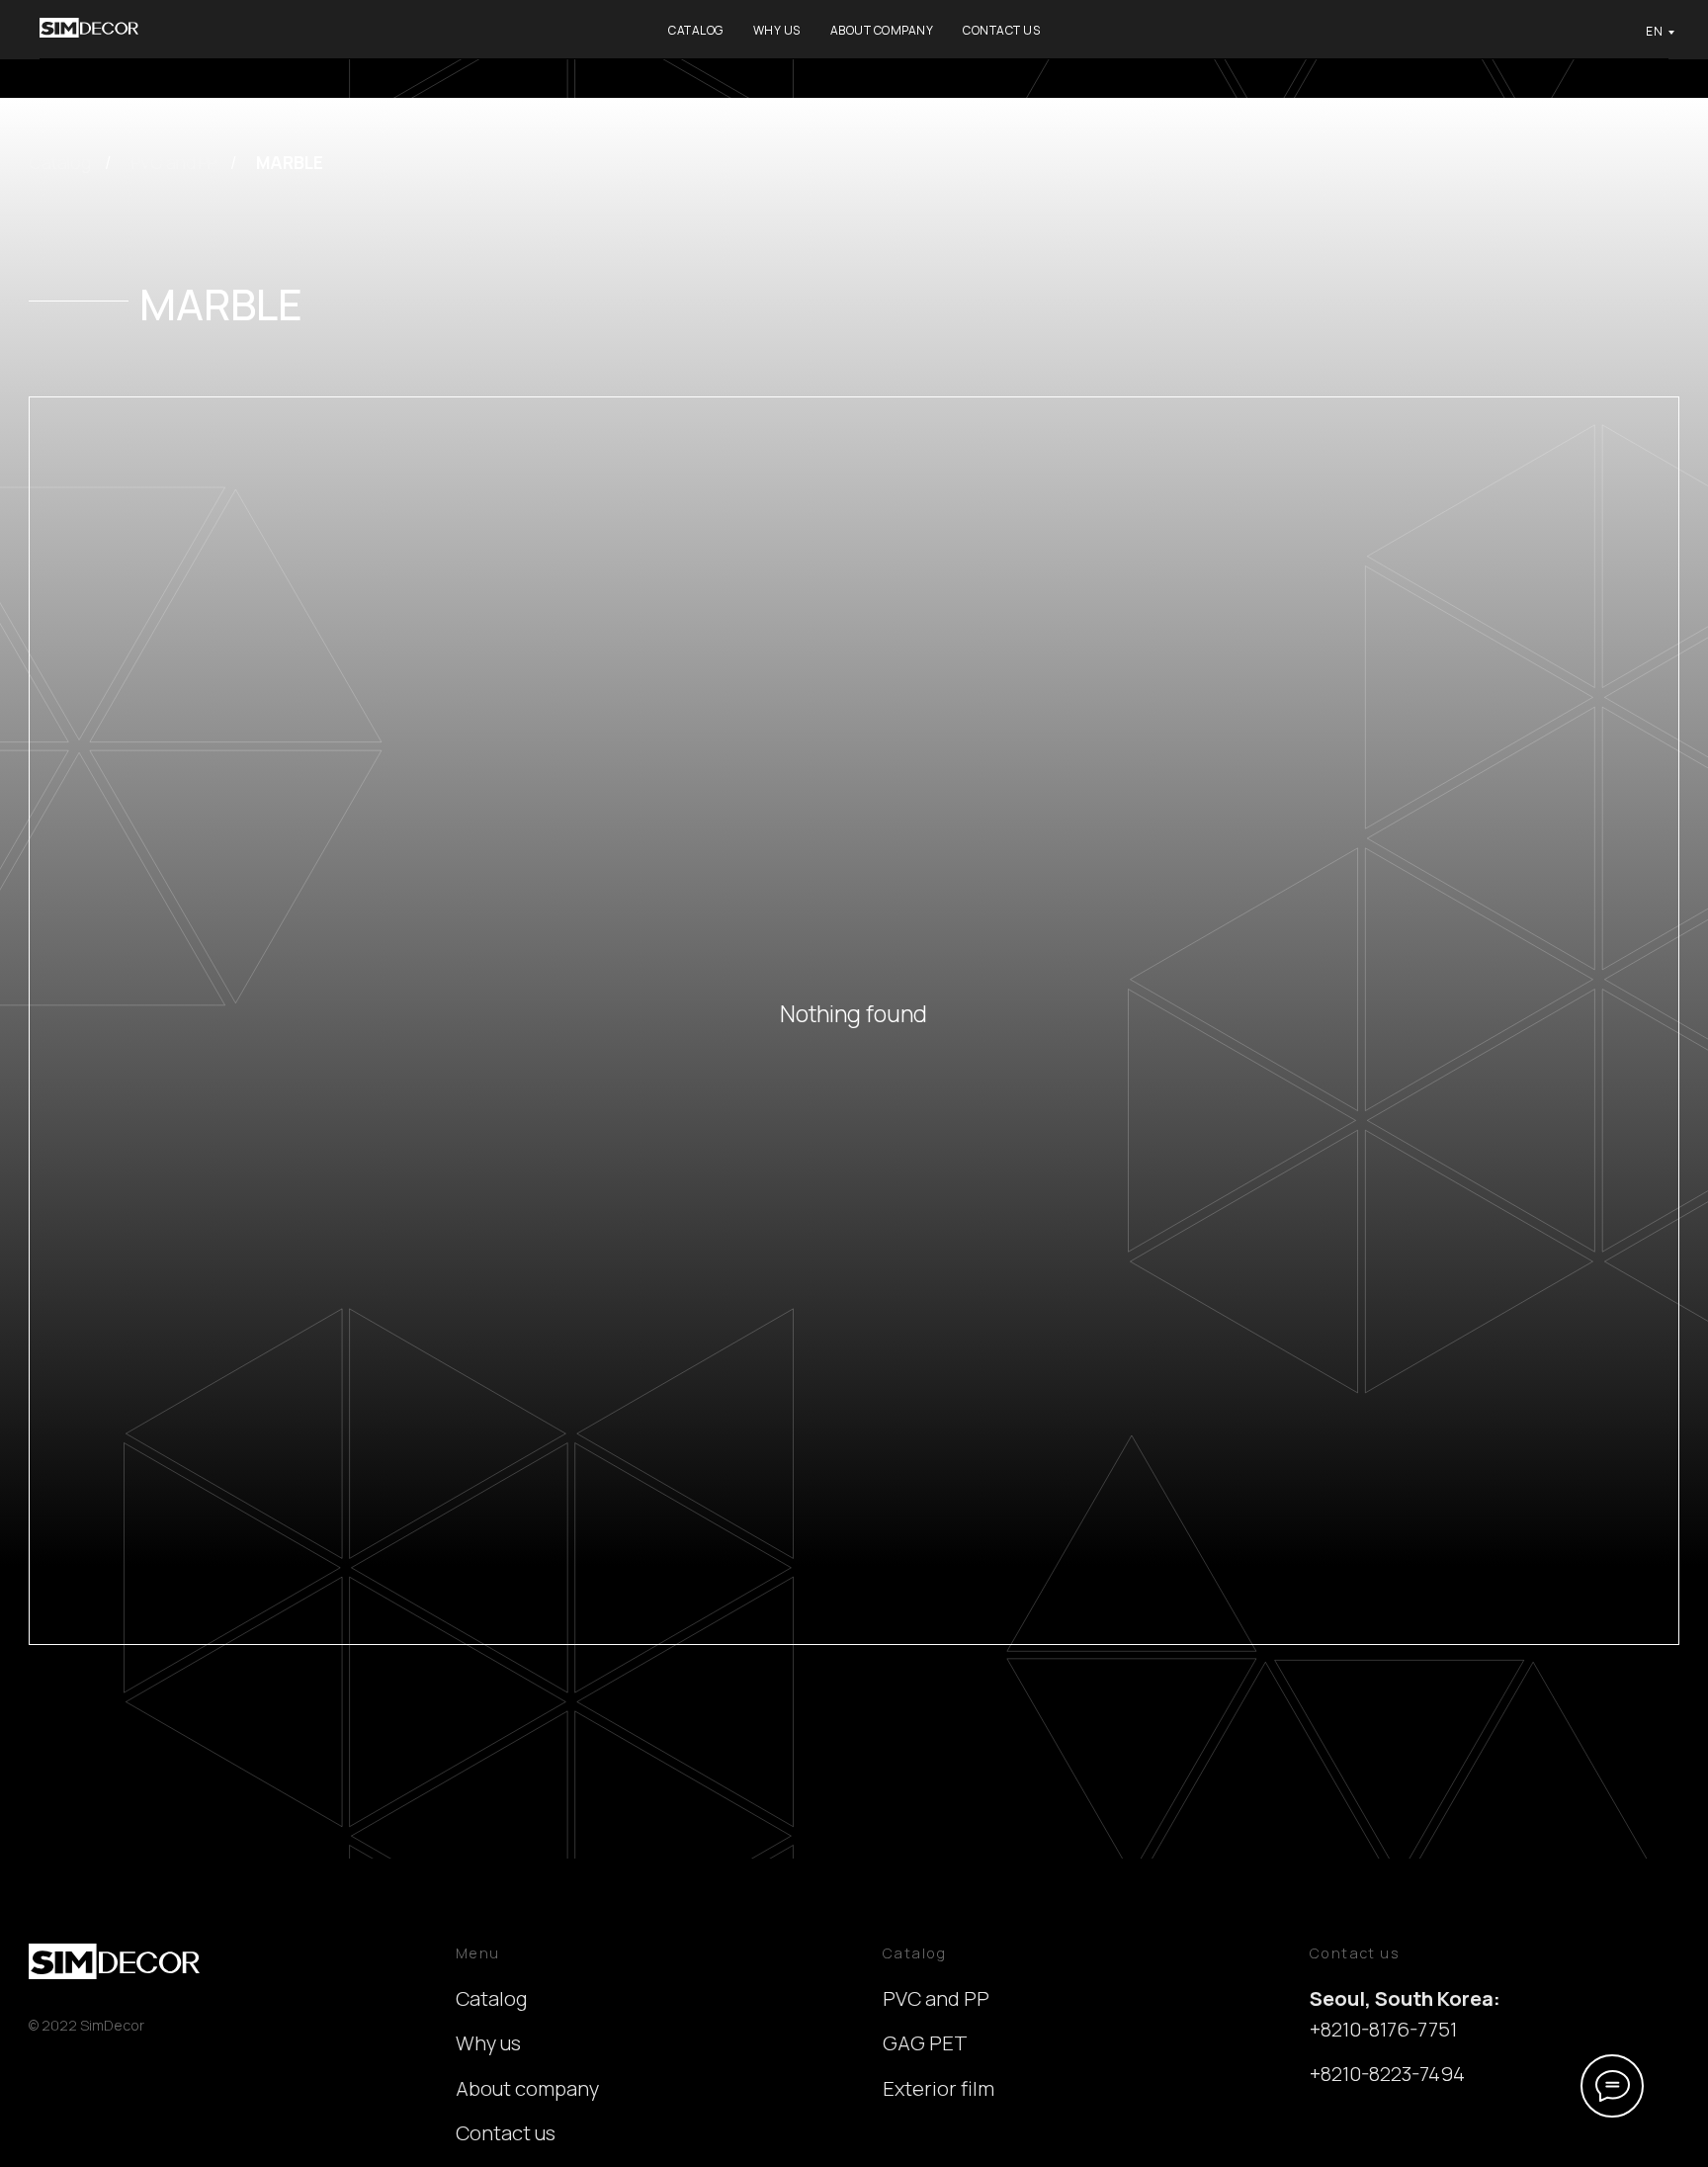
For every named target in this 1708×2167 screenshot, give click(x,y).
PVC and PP (174, 163)
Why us (777, 30)
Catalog (696, 30)
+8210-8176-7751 (1383, 2029)
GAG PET (925, 2043)
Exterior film (939, 2088)
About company (882, 30)
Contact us (1001, 30)
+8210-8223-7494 (1387, 2074)
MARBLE (290, 163)
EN (1654, 31)
